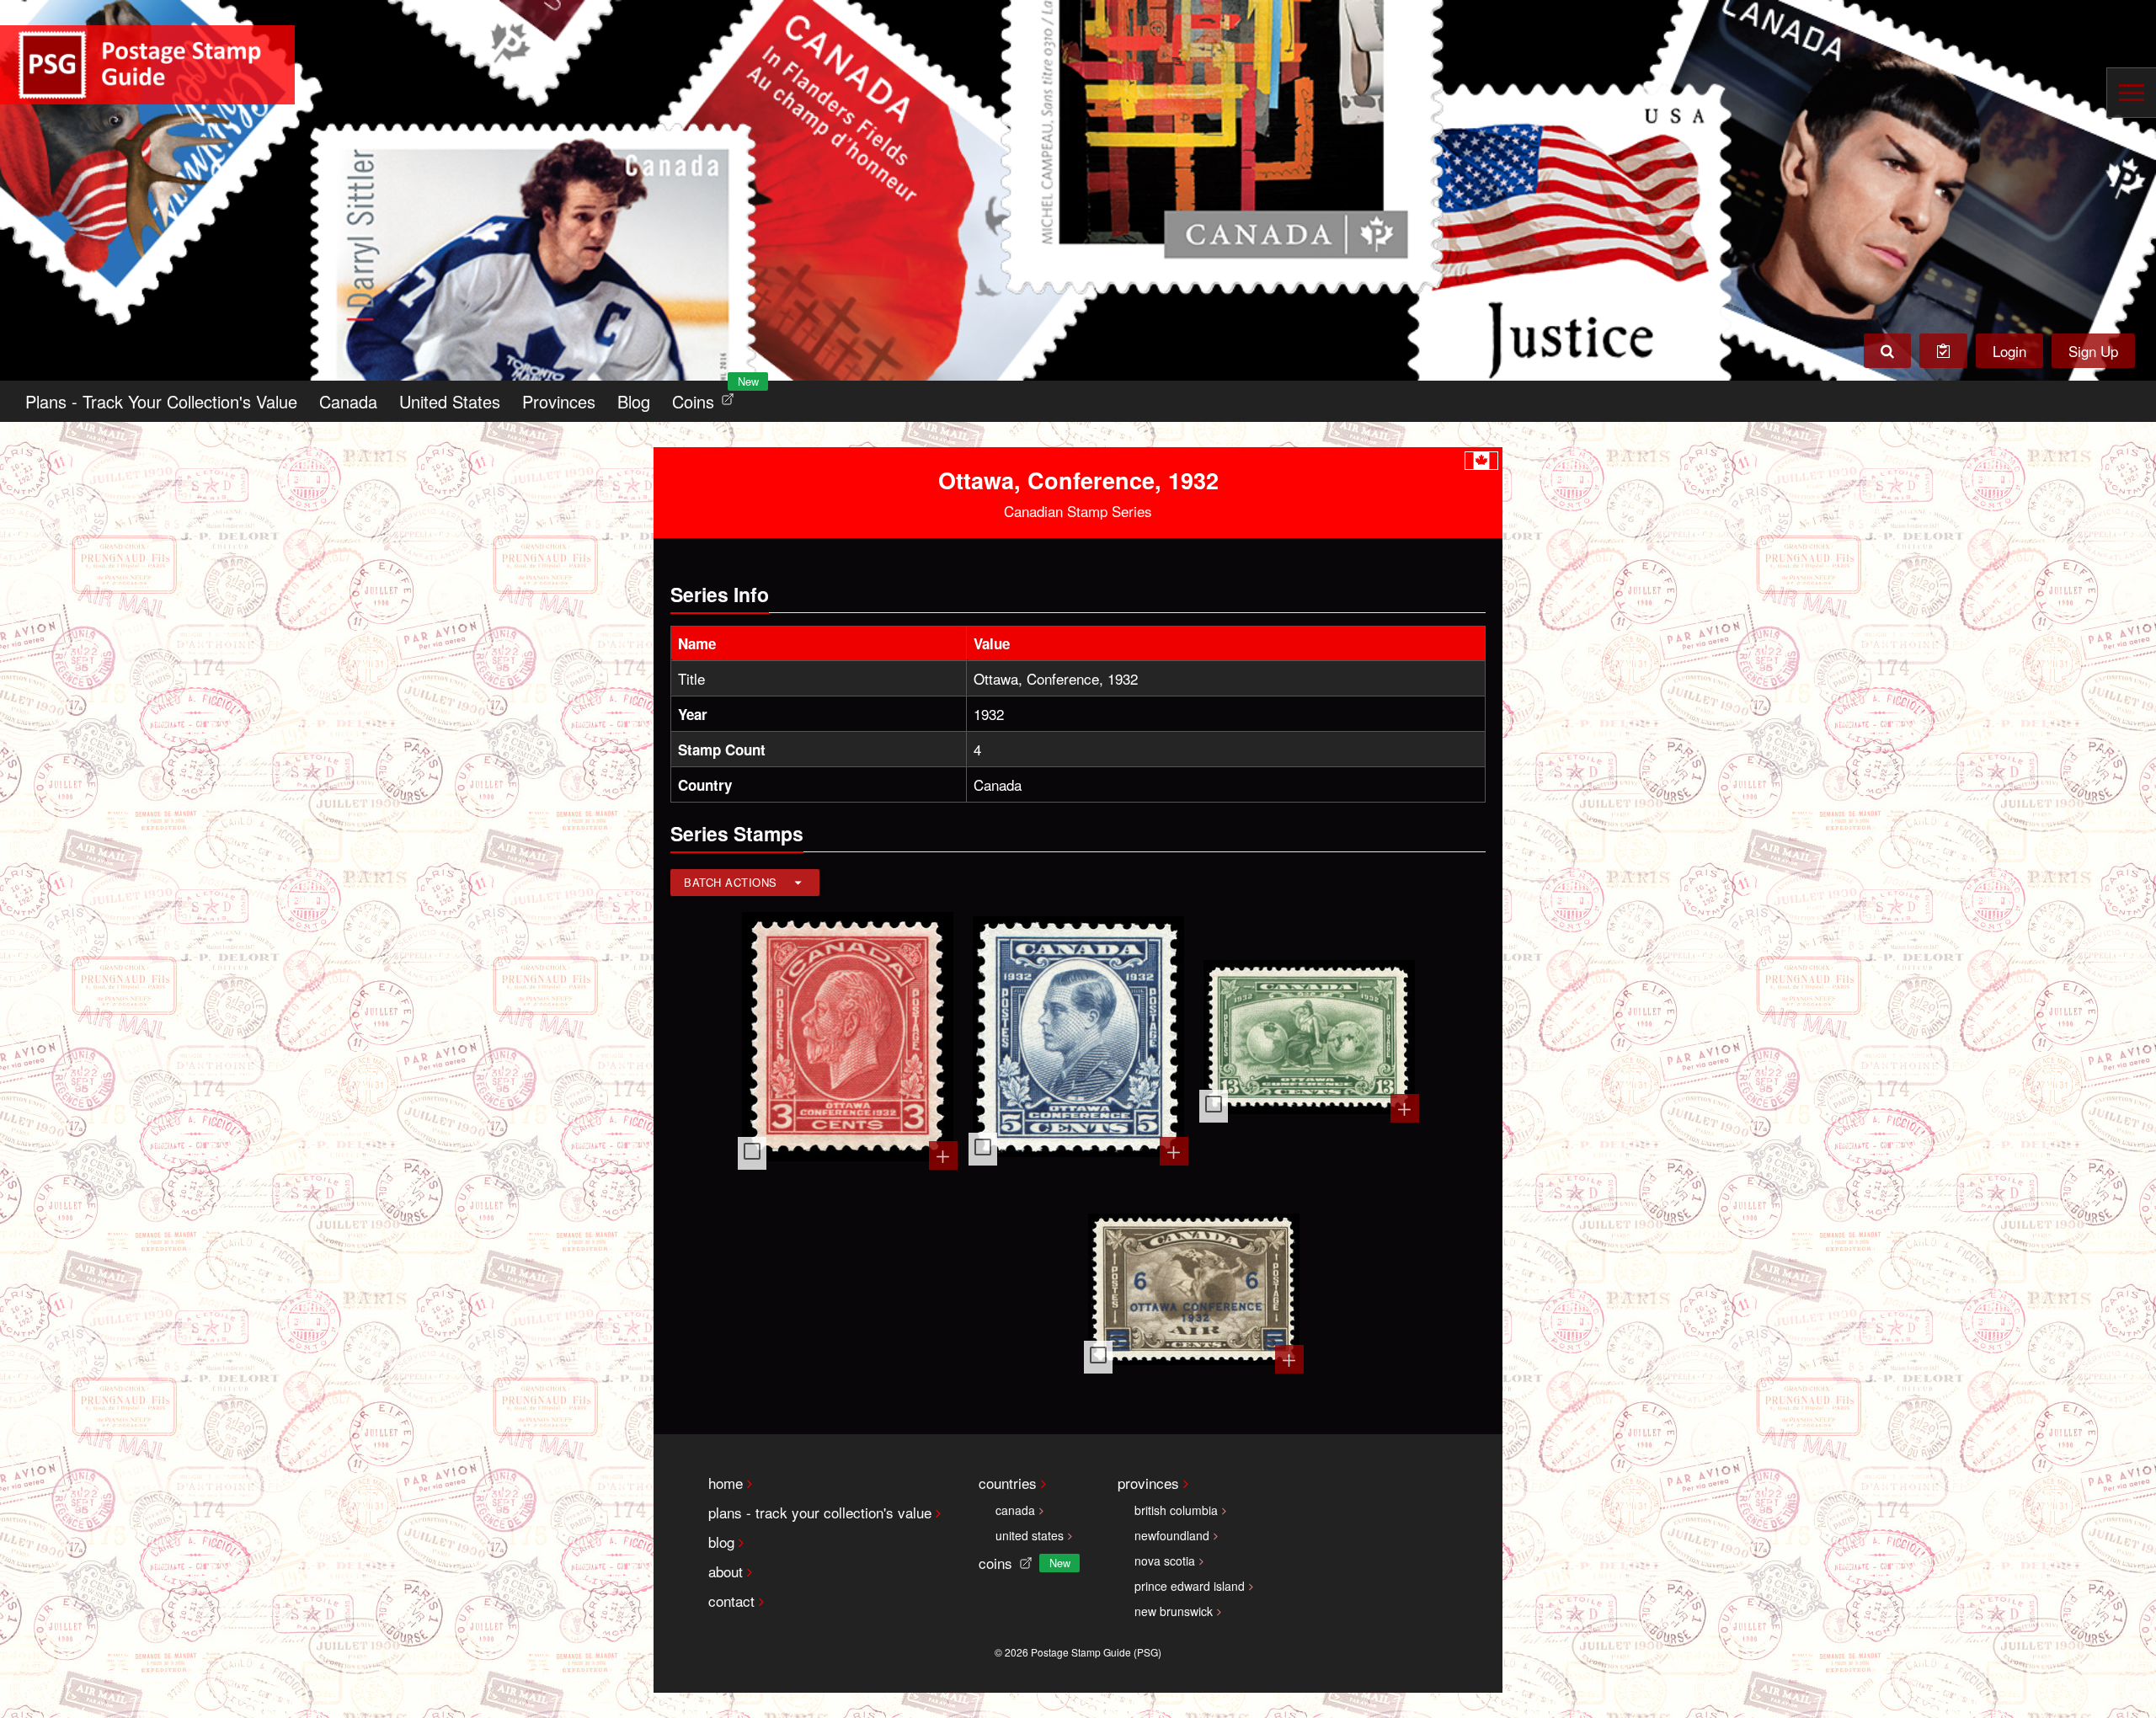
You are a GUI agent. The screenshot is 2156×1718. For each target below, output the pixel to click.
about (726, 1571)
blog (721, 1542)
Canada (348, 401)
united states (1030, 1535)
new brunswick (1174, 1611)
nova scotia (1165, 1561)
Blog (634, 401)
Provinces (559, 401)
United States (450, 401)
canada (1015, 1510)
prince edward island (1190, 1586)
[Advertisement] (963, 1291)
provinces (1148, 1483)
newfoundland (1172, 1535)
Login (2009, 351)
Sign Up (2093, 351)
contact (731, 1601)
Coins (707, 397)
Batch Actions (731, 882)
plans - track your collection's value (820, 1512)
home (726, 1483)
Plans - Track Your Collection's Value (161, 401)
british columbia (1176, 1510)
